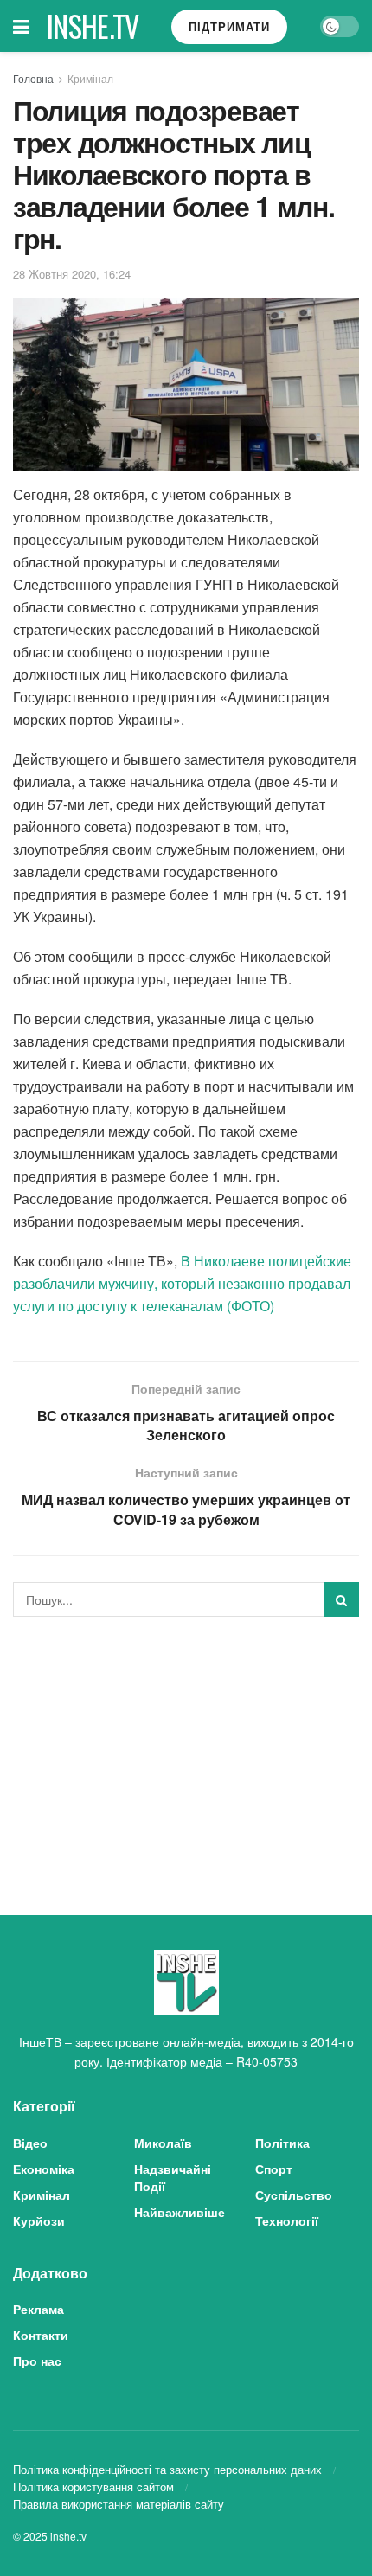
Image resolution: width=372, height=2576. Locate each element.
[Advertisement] (186, 1751)
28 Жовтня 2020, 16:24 (72, 274)
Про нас (37, 2361)
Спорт (274, 2169)
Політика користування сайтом (93, 2486)
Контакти (41, 2335)
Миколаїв (163, 2143)
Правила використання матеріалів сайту (119, 2504)
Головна (33, 78)
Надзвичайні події (173, 2177)
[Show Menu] (21, 26)
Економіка (44, 2169)
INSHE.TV (93, 26)
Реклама (38, 2309)
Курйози (39, 2220)
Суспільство (294, 2195)
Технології (287, 2220)
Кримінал (90, 78)
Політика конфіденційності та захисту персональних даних (167, 2469)
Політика (282, 2143)
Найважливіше (180, 2212)
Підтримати (229, 26)
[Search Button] (342, 1599)
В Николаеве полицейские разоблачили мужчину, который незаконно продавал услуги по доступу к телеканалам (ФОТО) (182, 1283)
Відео (30, 2143)
